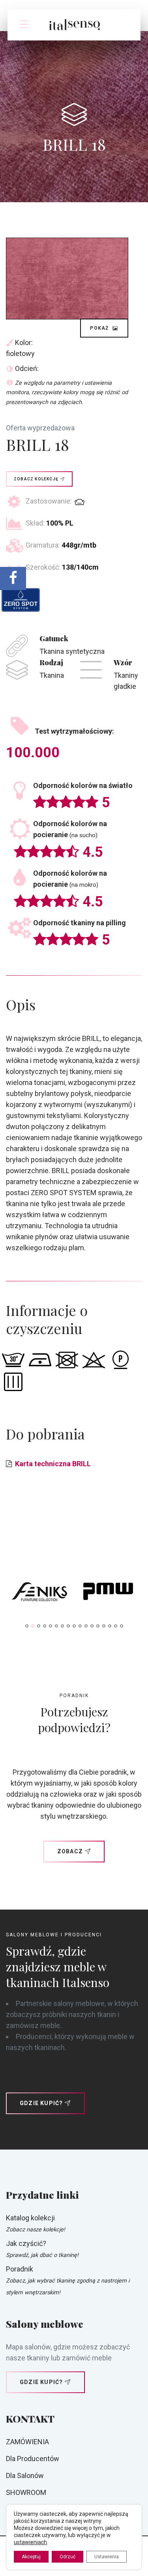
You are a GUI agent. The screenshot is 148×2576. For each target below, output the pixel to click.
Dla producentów (33, 2459)
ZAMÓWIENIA (27, 2442)
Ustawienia (107, 2557)
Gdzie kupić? (41, 2103)
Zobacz (70, 1851)
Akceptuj (31, 2557)
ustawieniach (30, 2542)
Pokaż (100, 328)
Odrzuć (67, 2557)
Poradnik (20, 2269)
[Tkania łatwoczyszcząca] (21, 600)
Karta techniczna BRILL (53, 1464)
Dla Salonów (25, 2475)
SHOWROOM (26, 2492)
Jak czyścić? (26, 2243)
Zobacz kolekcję (36, 479)
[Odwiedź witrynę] (40, 1593)
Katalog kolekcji (30, 2218)
